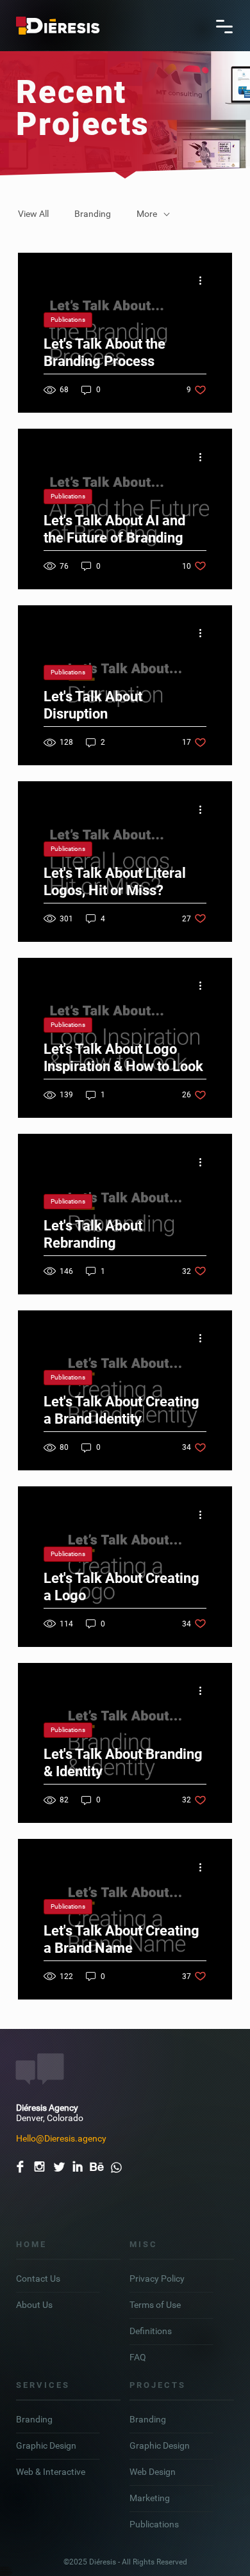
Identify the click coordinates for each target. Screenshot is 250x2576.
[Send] (116, 2163)
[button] (224, 26)
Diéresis (104, 2562)
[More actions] (204, 281)
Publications (68, 320)
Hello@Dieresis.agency (61, 2138)
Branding (93, 214)
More (147, 214)
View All (33, 214)
